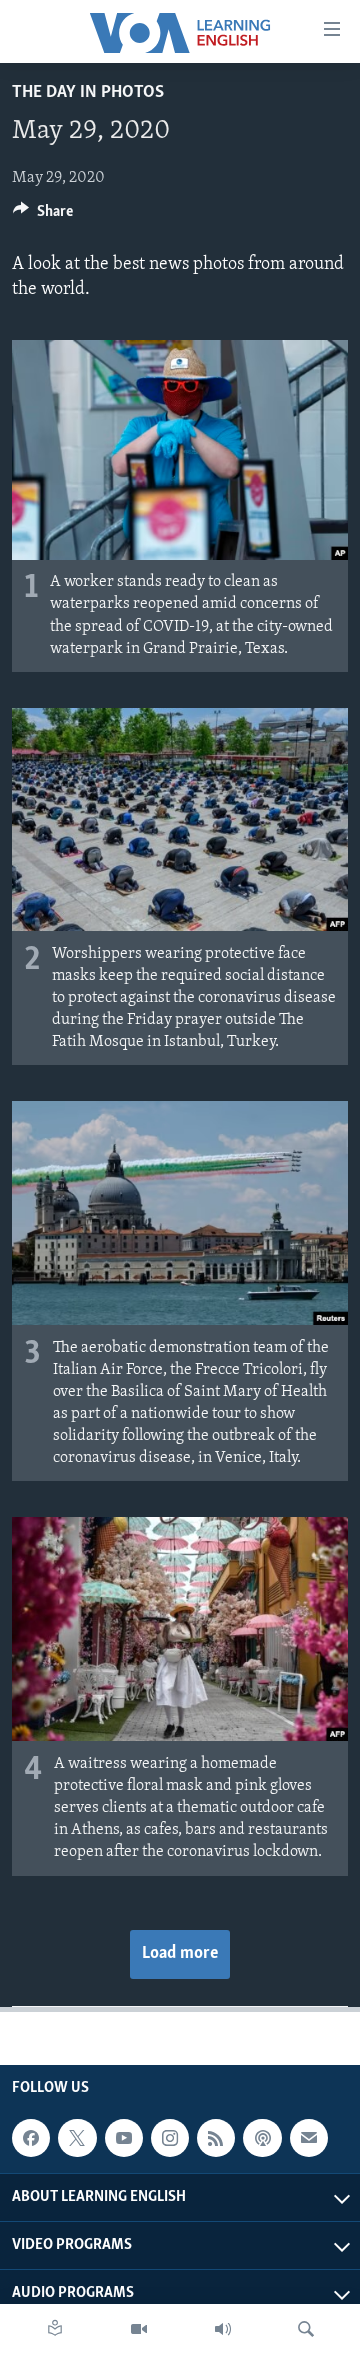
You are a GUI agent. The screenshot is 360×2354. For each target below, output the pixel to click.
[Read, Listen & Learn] (55, 2329)
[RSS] (216, 2138)
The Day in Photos (88, 93)
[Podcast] (262, 2138)
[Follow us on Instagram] (170, 2138)
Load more (180, 1954)
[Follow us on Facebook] (31, 2138)
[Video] (139, 2329)
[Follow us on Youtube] (124, 2138)
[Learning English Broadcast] (223, 2329)
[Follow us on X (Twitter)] (77, 2138)
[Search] (306, 2329)
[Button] (43, 216)
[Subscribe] (309, 2138)
